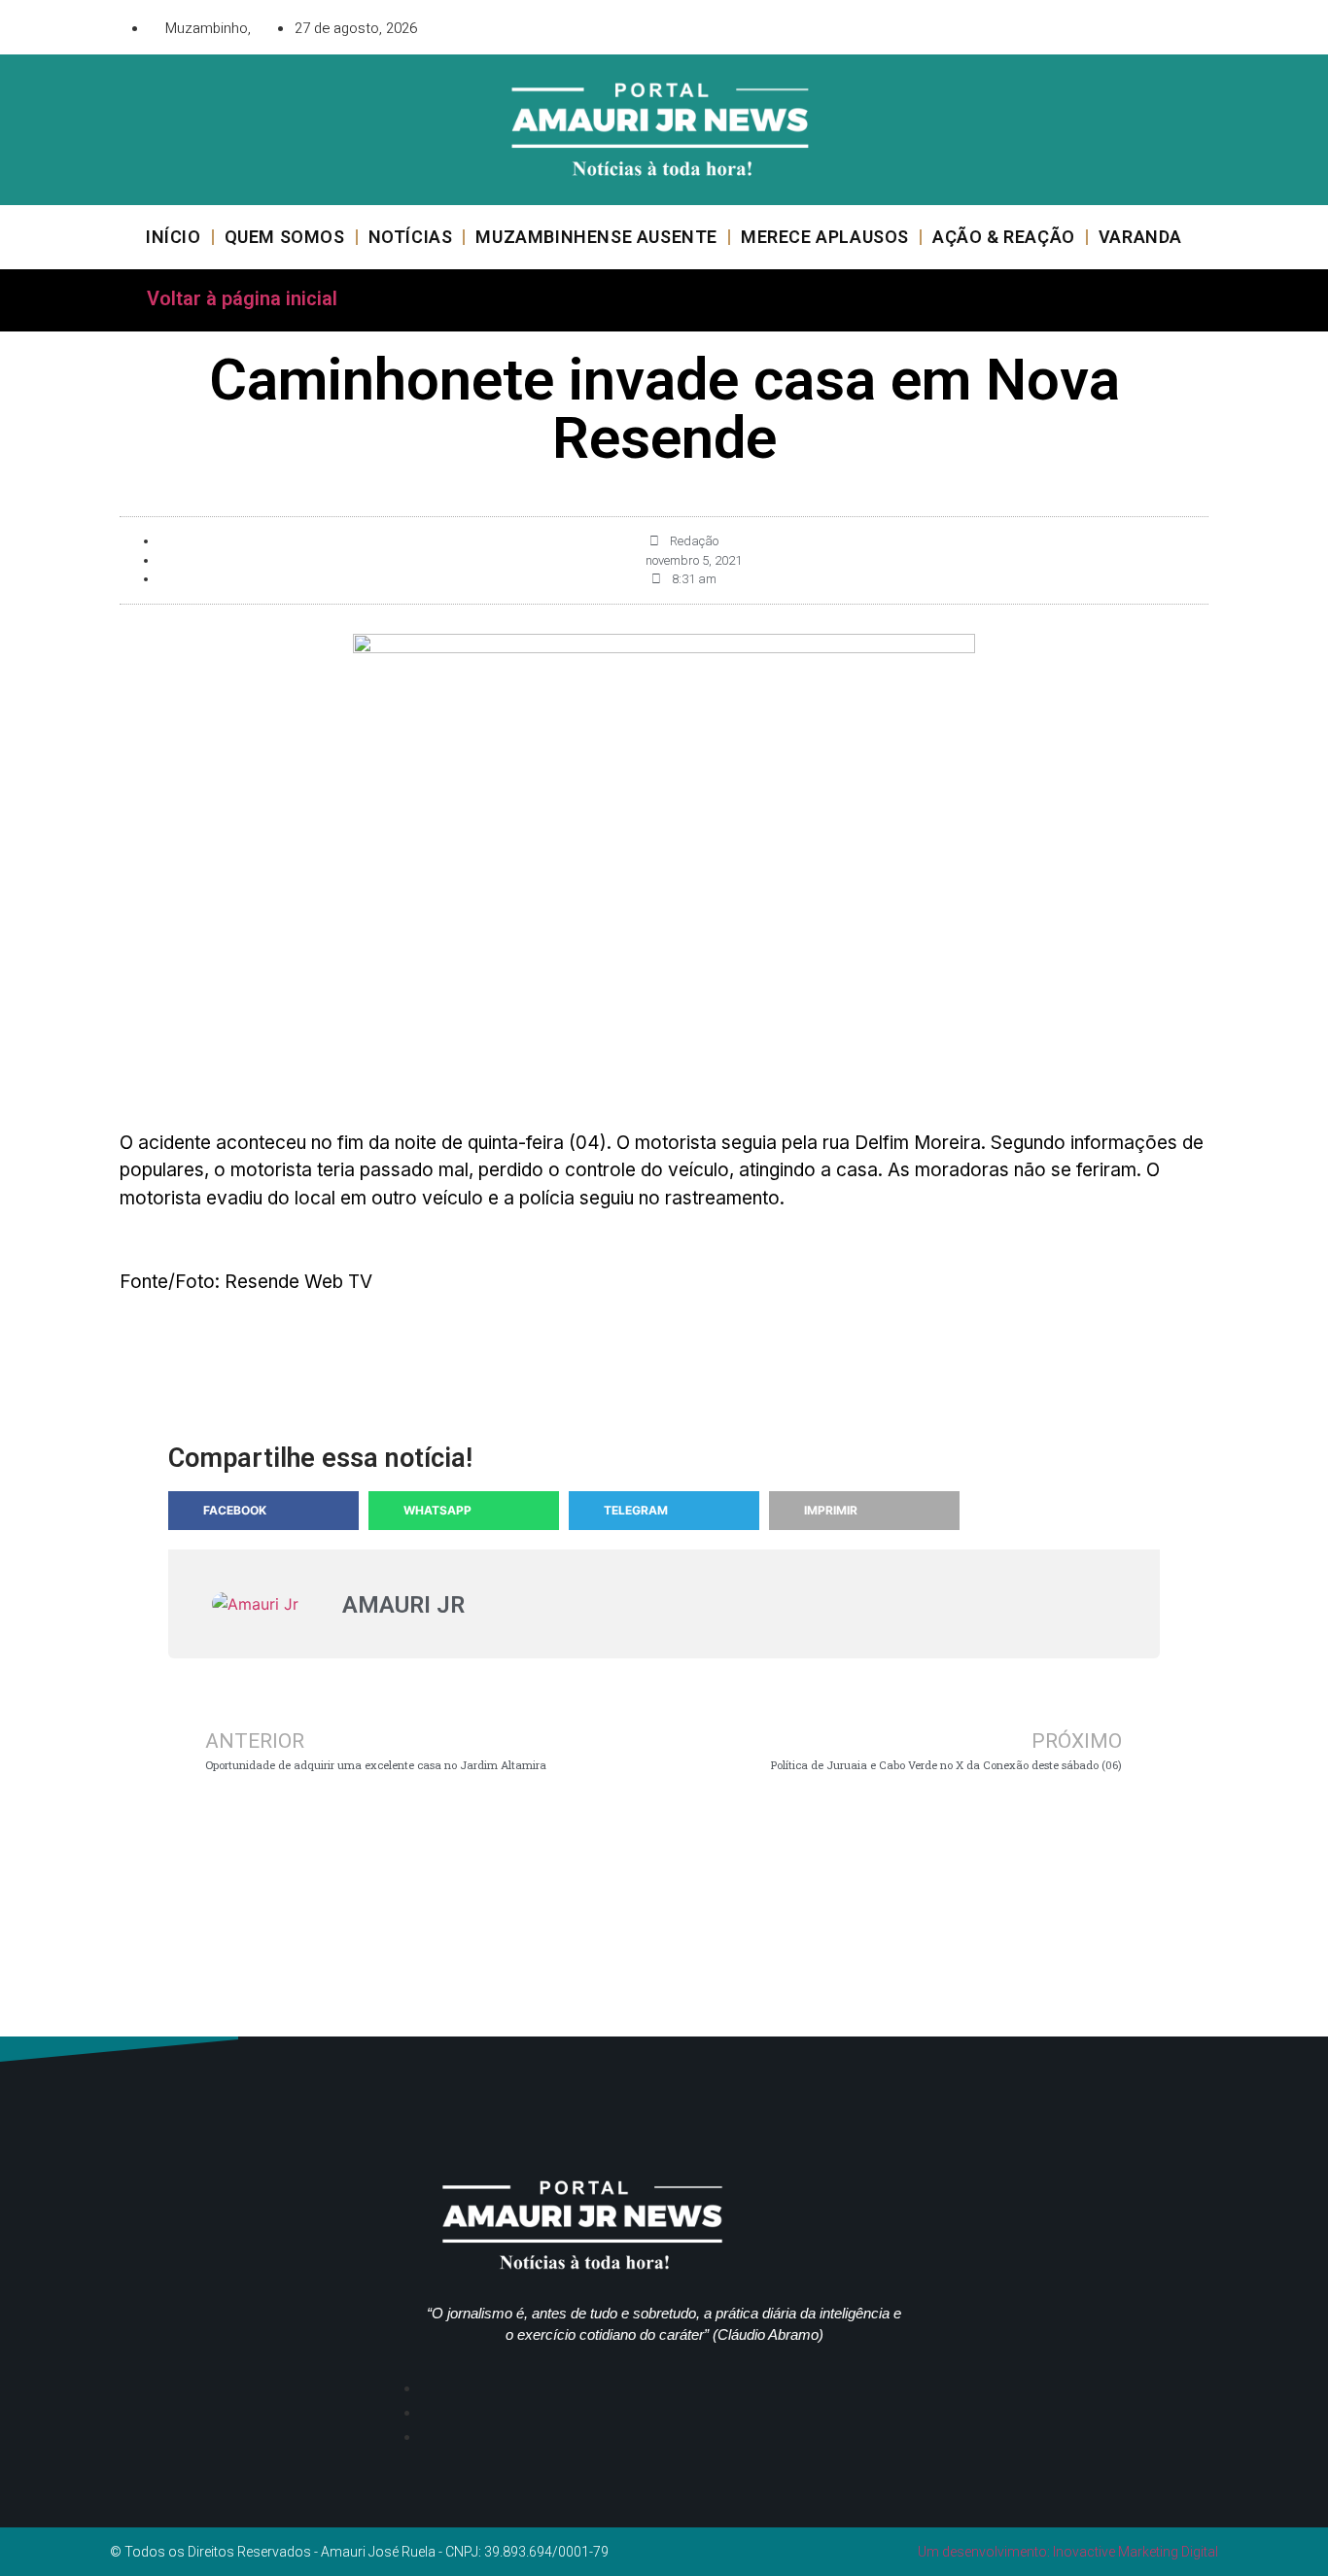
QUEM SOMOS (285, 237)
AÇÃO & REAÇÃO (1004, 237)
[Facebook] (1087, 24)
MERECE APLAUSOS (825, 237)
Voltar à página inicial (242, 298)
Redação (694, 541)
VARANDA (1140, 237)
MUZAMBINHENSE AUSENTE (596, 237)
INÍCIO (174, 237)
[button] (263, 1511)
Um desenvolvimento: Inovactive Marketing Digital (1068, 2552)
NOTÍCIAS (411, 237)
